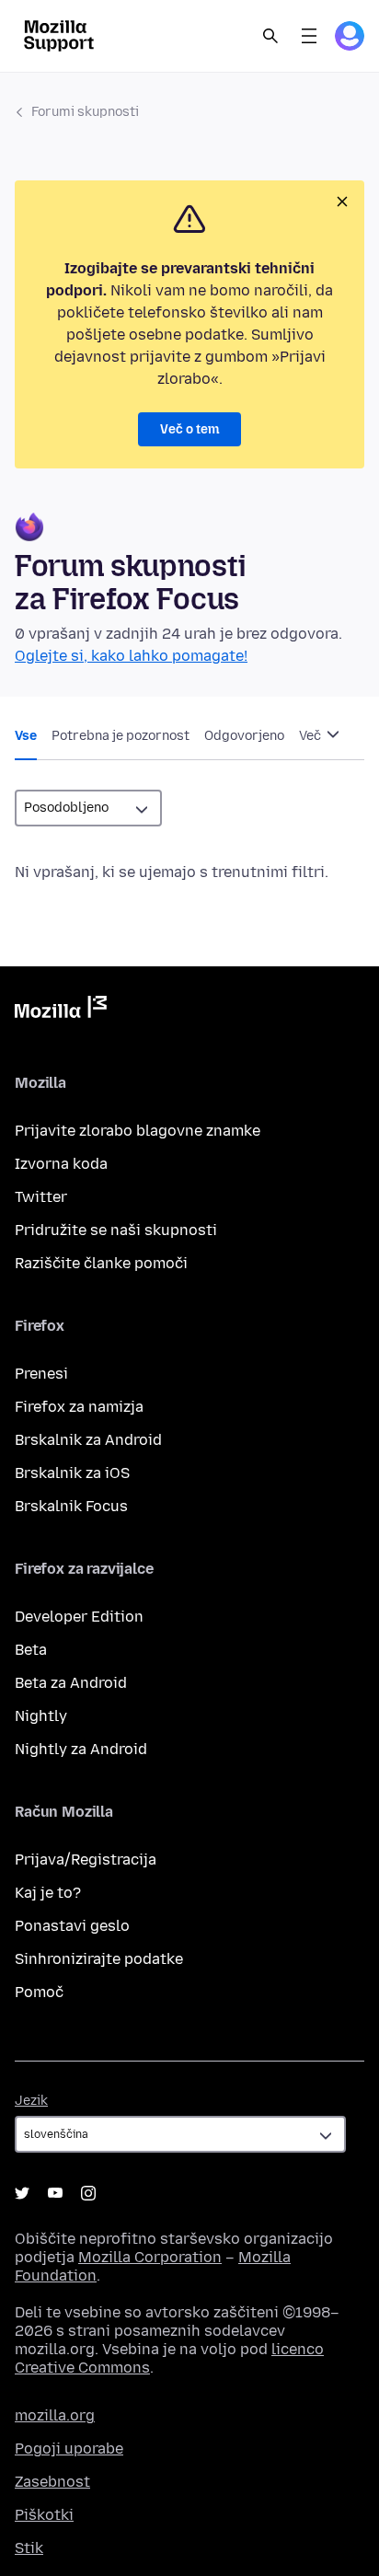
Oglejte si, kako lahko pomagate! (131, 656)
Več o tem (189, 429)
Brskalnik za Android (88, 1440)
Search (270, 36)
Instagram (88, 2193)
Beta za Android (71, 1683)
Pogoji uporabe (69, 2449)
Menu (309, 36)
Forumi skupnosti (85, 112)
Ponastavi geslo (72, 1926)
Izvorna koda (61, 1164)
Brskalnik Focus (71, 1506)
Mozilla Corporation (150, 2257)
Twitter (41, 1197)
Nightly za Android (81, 1749)
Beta (31, 1650)
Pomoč (39, 1992)
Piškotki (44, 2515)
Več (311, 736)
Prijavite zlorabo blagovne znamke (138, 1131)
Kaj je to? (48, 1893)
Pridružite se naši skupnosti (116, 1230)
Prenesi (41, 1374)
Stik (29, 2548)
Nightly (41, 1716)
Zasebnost (52, 2482)
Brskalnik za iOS (72, 1473)
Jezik (31, 2101)
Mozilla (61, 1011)
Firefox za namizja (79, 1407)
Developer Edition (79, 1617)
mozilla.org (55, 2415)
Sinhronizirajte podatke (99, 1959)
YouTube (55, 2193)
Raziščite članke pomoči (101, 1263)
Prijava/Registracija (86, 1860)
